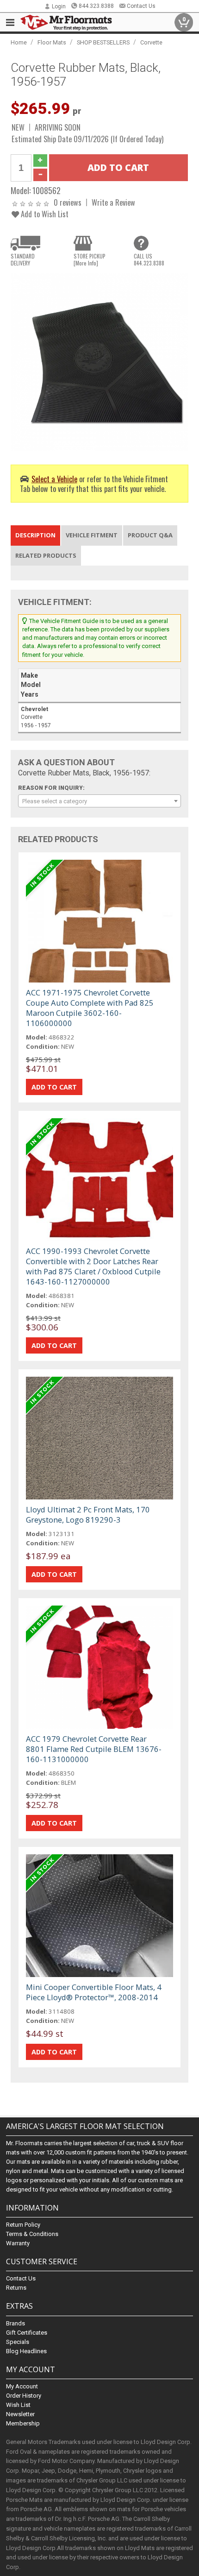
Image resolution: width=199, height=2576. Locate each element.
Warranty (18, 2243)
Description (35, 535)
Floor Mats (52, 42)
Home (19, 42)
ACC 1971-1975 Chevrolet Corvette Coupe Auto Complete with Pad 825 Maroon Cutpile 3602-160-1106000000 (90, 1008)
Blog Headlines (26, 2351)
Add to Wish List (44, 214)
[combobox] (99, 801)
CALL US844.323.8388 (149, 259)
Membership (23, 2423)
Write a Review (113, 202)
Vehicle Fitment (92, 535)
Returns (16, 2288)
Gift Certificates (27, 2333)
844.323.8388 (96, 6)
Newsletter (20, 2414)
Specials (18, 2342)
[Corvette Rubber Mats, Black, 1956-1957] (99, 362)
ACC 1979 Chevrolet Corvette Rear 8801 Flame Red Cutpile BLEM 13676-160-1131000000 (94, 1749)
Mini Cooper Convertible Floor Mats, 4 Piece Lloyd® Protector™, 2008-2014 (94, 1992)
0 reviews (68, 202)
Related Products (46, 555)
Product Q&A (150, 535)
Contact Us (141, 6)
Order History (24, 2396)
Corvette (151, 42)
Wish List (18, 2405)
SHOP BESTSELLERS (103, 42)
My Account (22, 2386)
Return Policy (23, 2225)
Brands (16, 2323)
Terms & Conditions (32, 2234)
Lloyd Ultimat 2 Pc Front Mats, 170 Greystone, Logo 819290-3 (88, 1515)
